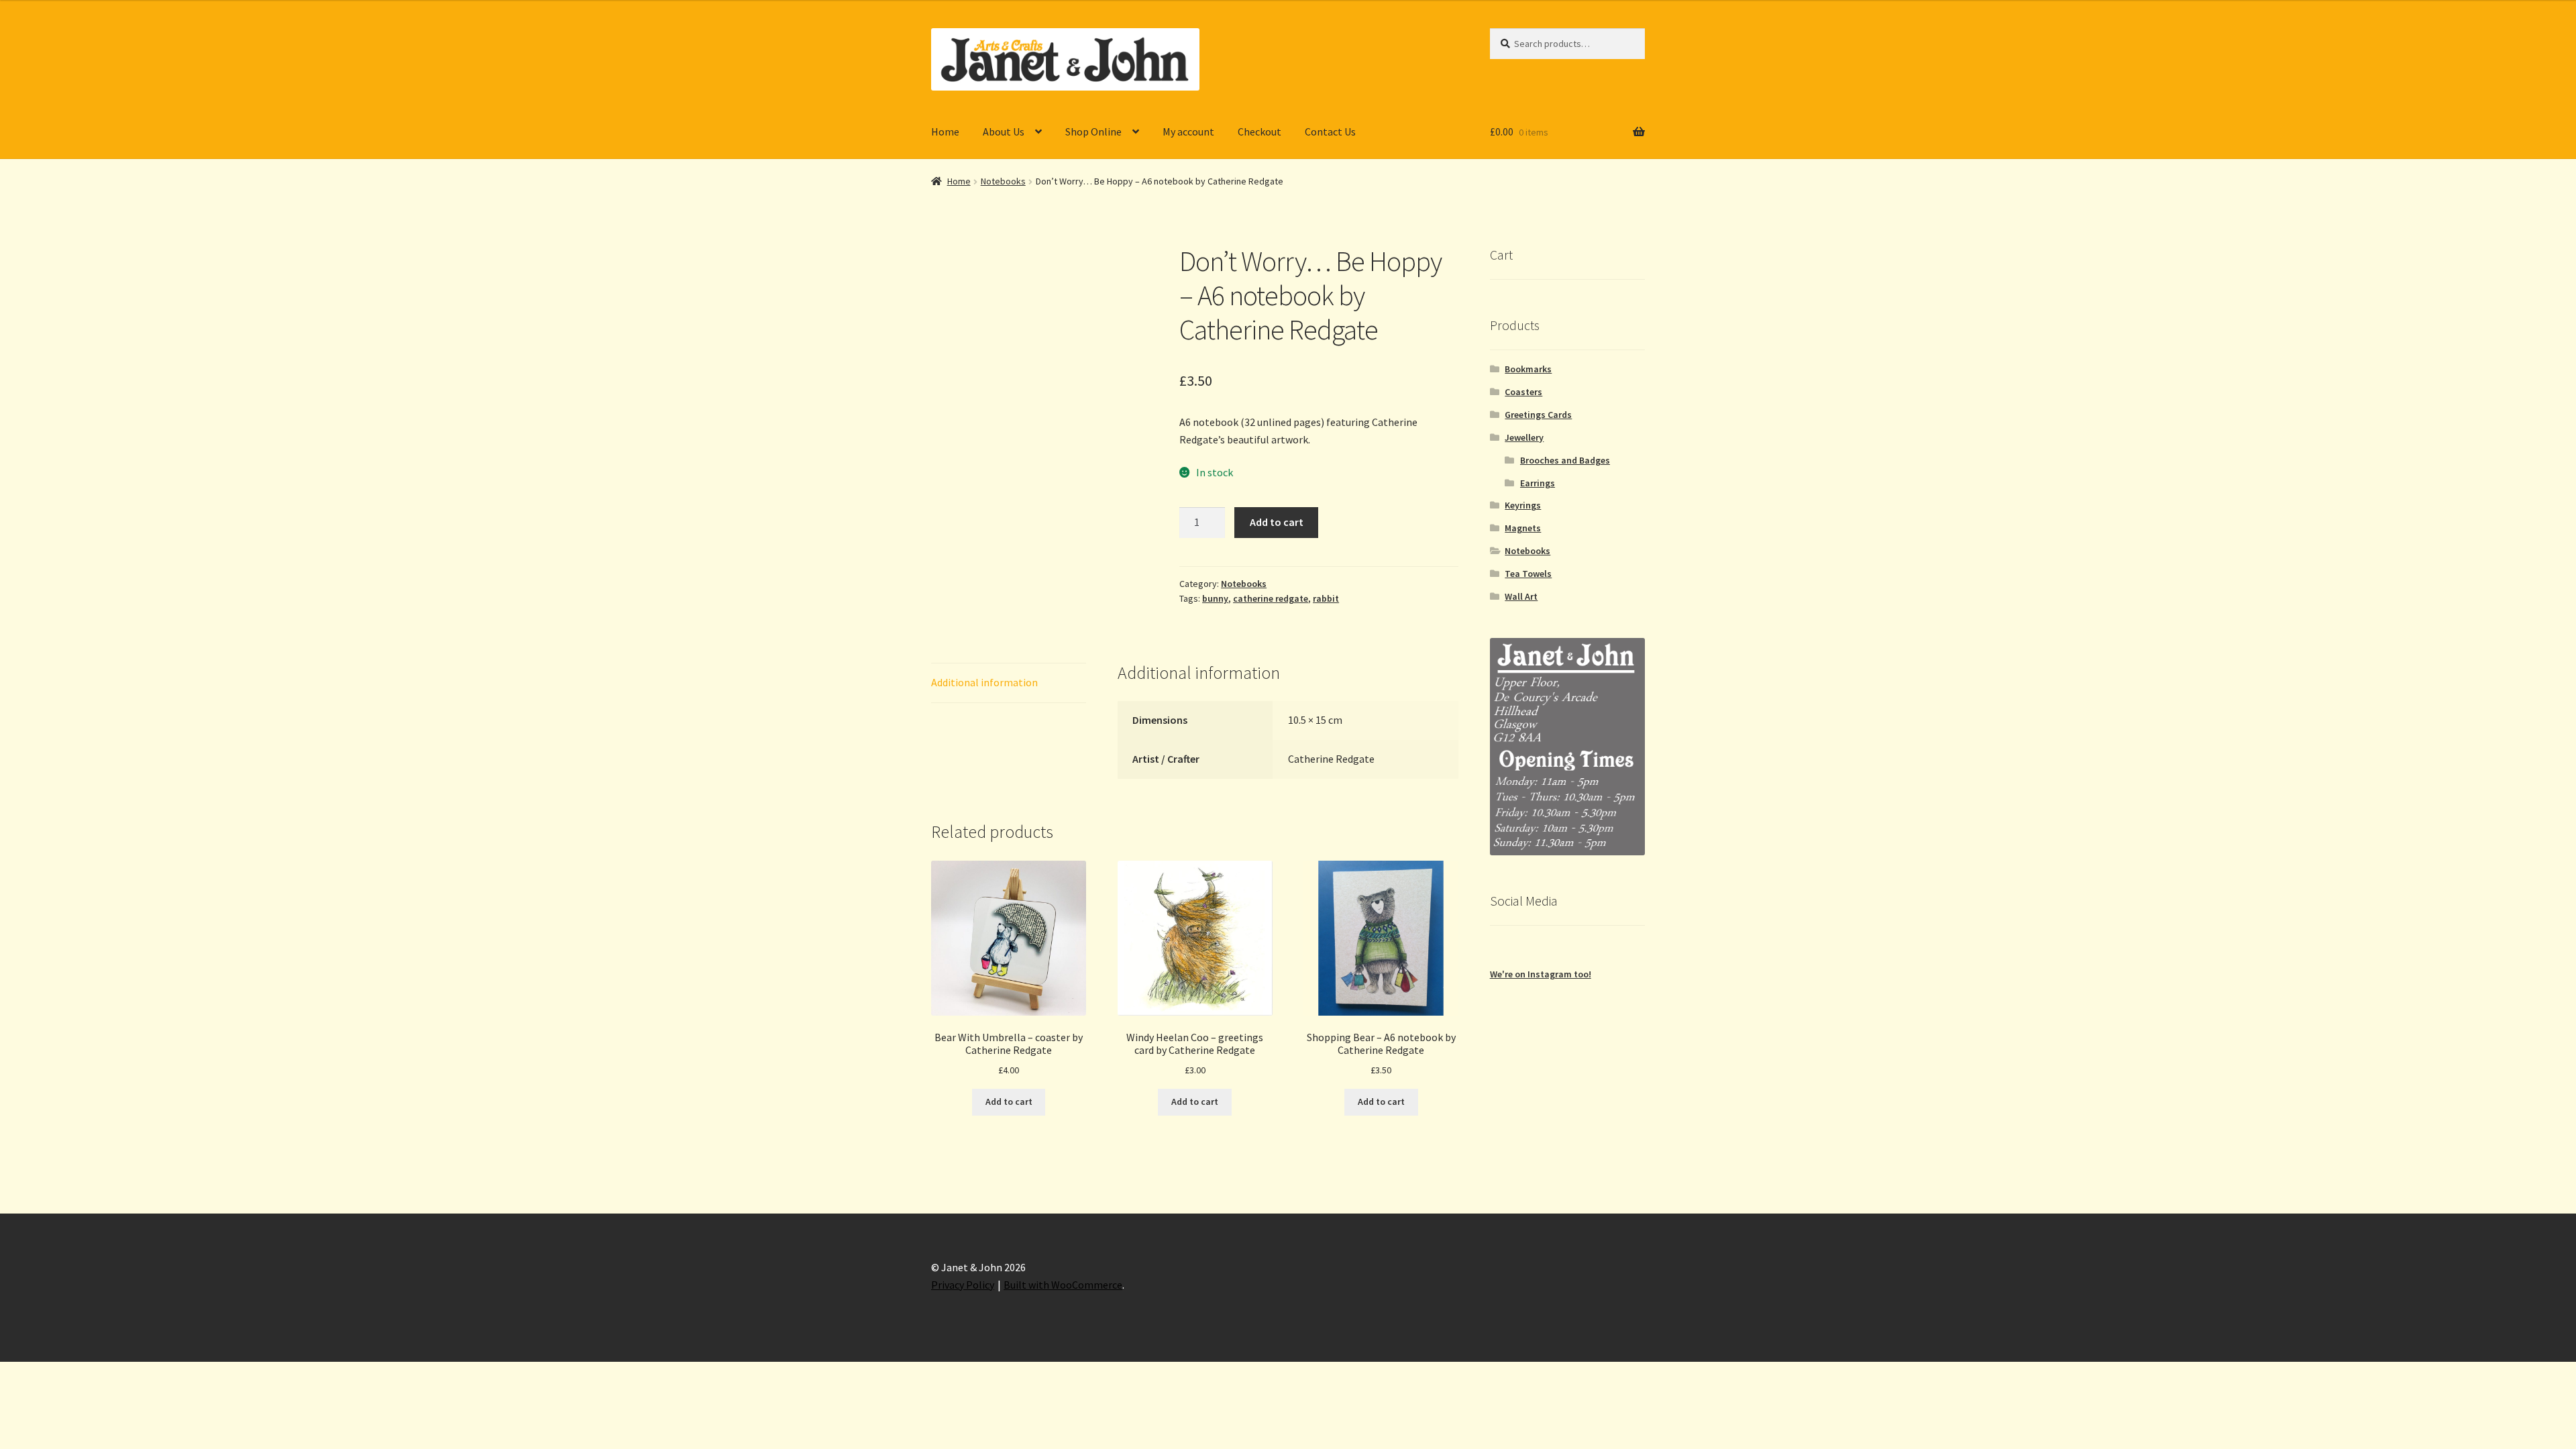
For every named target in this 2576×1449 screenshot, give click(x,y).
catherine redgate (1271, 598)
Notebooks (1003, 181)
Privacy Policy (963, 1285)
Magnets (1523, 528)
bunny (1215, 598)
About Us (1004, 131)
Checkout (1259, 131)
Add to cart (1277, 522)
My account (1188, 131)
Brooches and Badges (1565, 460)
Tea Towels (1528, 574)
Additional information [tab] (984, 682)
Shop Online (1093, 131)
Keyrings (1523, 505)
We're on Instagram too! (1541, 974)
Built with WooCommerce (1063, 1285)
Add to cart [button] (1009, 1102)
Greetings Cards (1538, 415)
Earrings (1538, 483)
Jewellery (1524, 437)
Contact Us (1330, 131)
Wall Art (1521, 596)
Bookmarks (1528, 369)
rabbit (1326, 598)
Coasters (1523, 392)
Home (945, 131)
